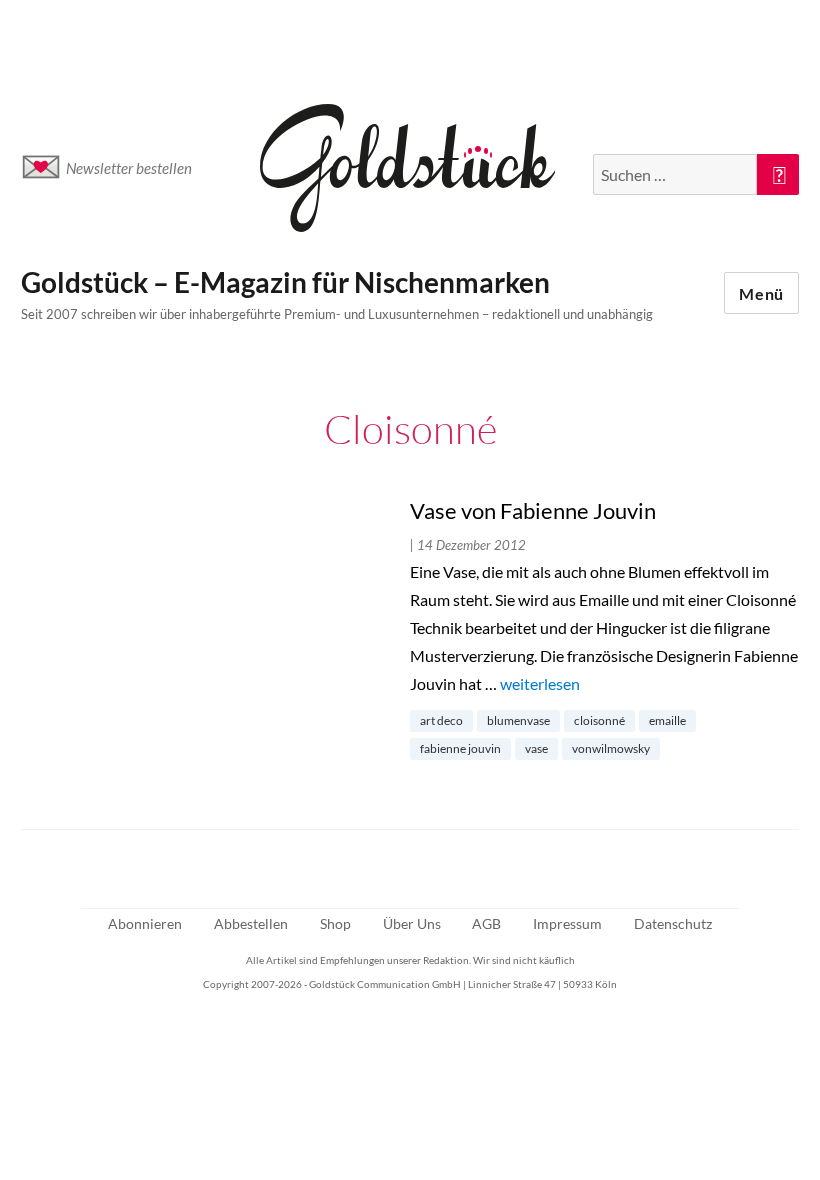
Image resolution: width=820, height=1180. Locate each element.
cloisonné (599, 720)
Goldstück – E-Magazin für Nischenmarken (285, 282)
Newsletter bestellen (129, 168)
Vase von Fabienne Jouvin (533, 510)
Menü (761, 293)
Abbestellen (251, 923)
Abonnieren (145, 923)
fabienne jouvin (460, 748)
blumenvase (518, 720)
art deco (441, 720)
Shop (335, 923)
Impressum (567, 923)
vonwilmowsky (611, 748)
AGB (486, 923)
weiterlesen (540, 683)
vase (536, 748)
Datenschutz (673, 923)
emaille (667, 720)
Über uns (412, 923)
